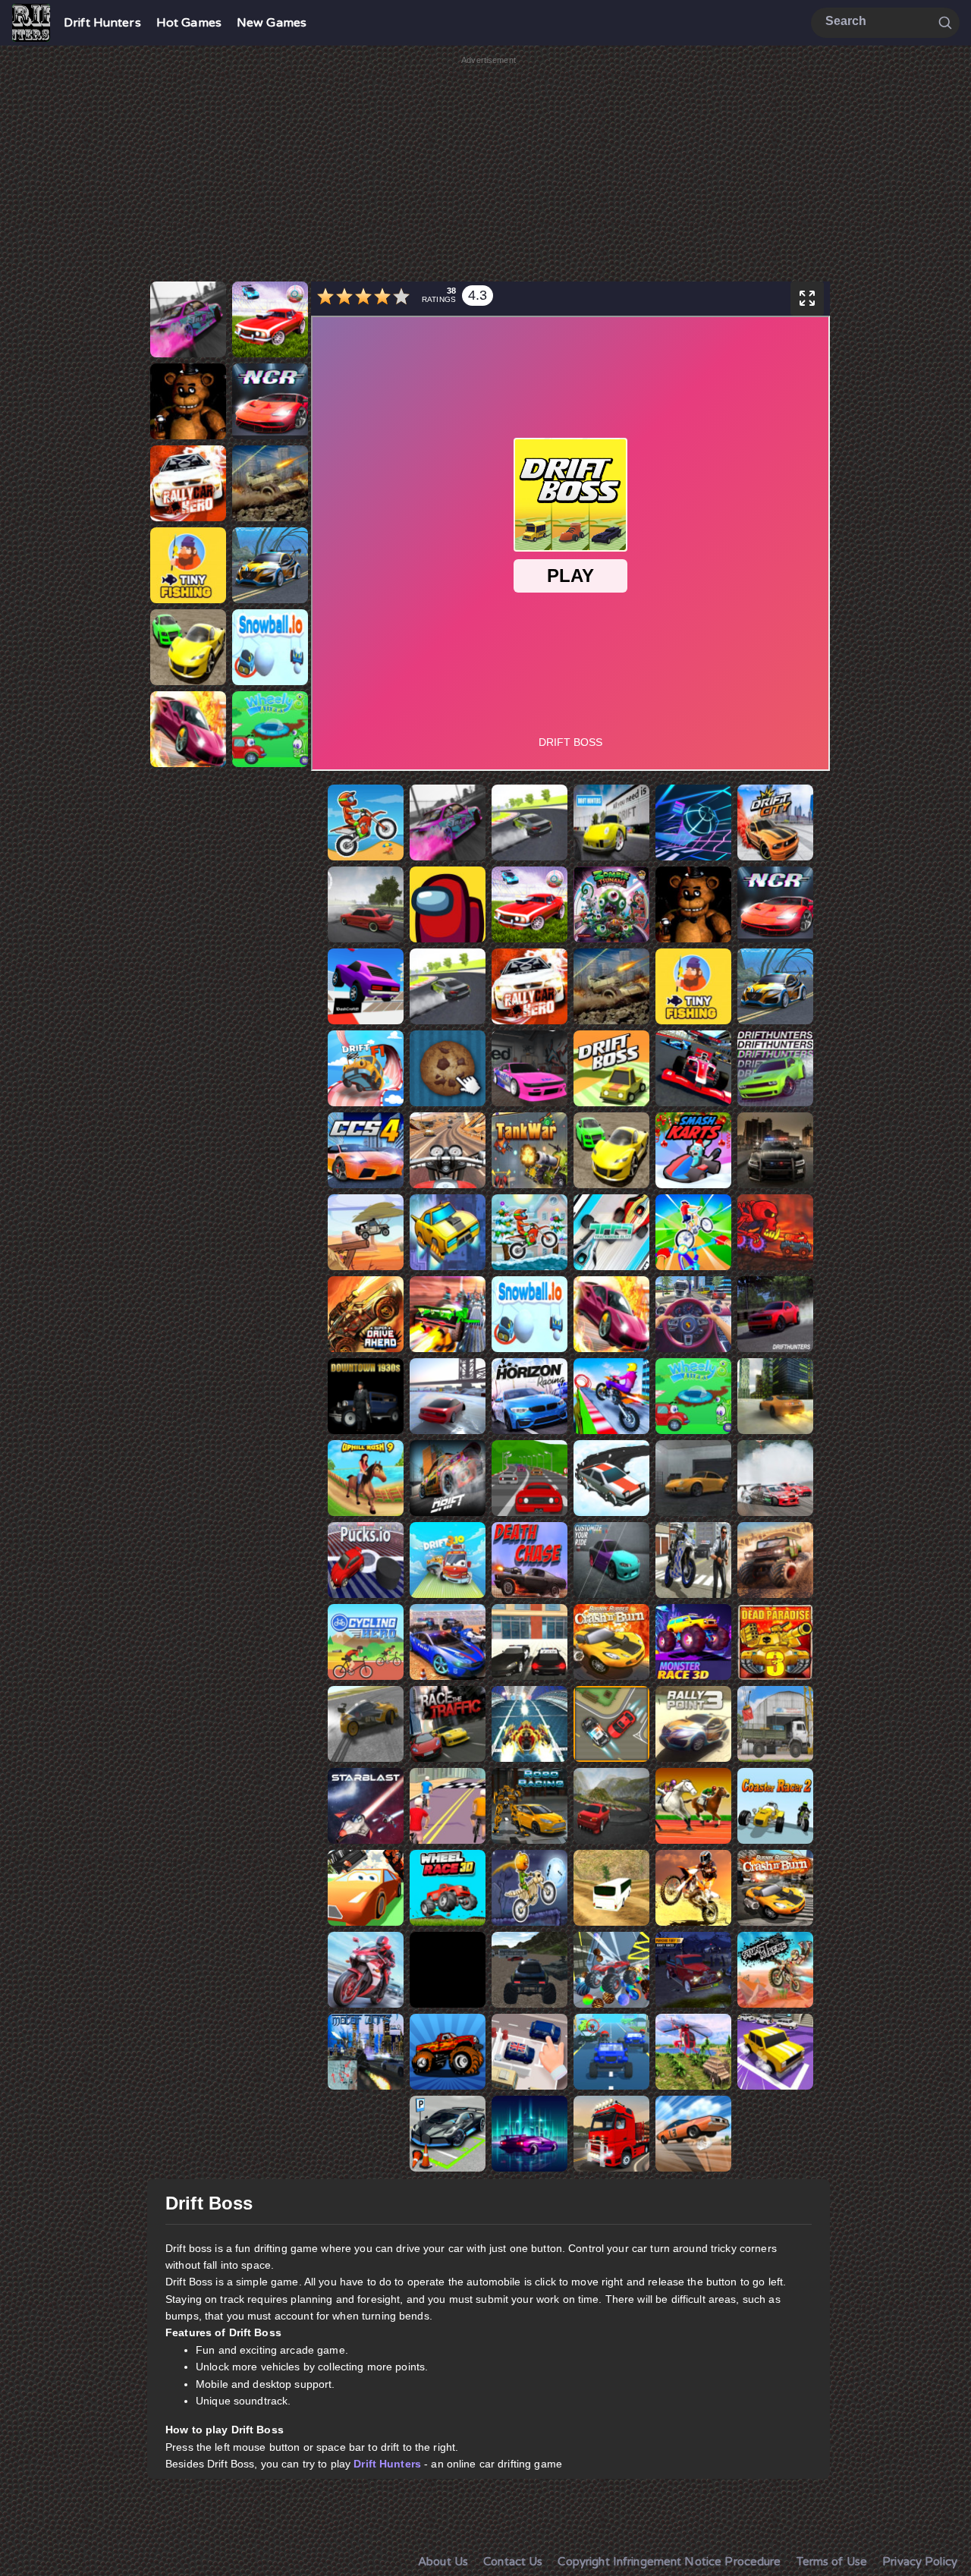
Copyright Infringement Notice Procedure (669, 2562)
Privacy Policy (920, 2562)
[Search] (945, 22)
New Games (272, 23)
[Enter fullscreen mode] (807, 299)
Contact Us (513, 2562)
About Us (443, 2562)
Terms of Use (832, 2562)
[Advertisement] (489, 173)
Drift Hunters (102, 23)
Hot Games (189, 23)
